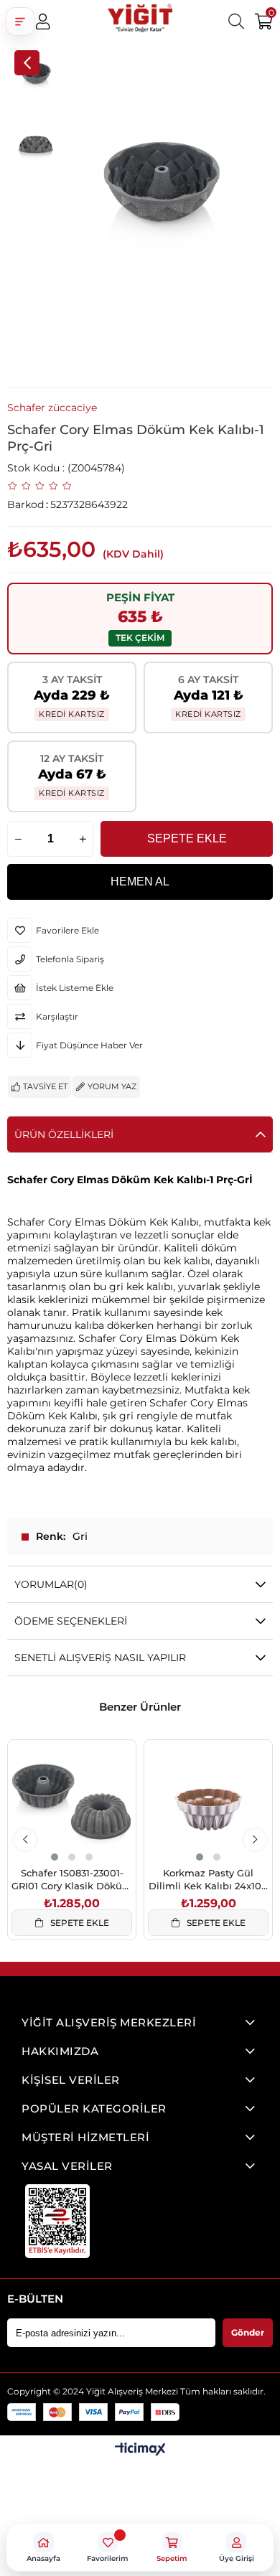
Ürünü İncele (88, 1834)
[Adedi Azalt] (18, 839)
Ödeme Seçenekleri (71, 1621)
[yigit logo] (140, 22)
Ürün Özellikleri (64, 1134)
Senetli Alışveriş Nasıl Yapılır (100, 1658)
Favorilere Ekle (56, 1834)
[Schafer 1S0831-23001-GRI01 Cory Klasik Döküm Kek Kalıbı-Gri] (72, 1804)
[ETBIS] (57, 2221)
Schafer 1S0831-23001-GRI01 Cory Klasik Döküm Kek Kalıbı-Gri (72, 1880)
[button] (20, 22)
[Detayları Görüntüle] (140, 2450)
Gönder (248, 2332)
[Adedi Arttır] (83, 839)
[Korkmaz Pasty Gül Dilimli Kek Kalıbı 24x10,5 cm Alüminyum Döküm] (208, 1804)
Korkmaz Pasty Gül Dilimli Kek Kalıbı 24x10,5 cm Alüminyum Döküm (209, 1880)
